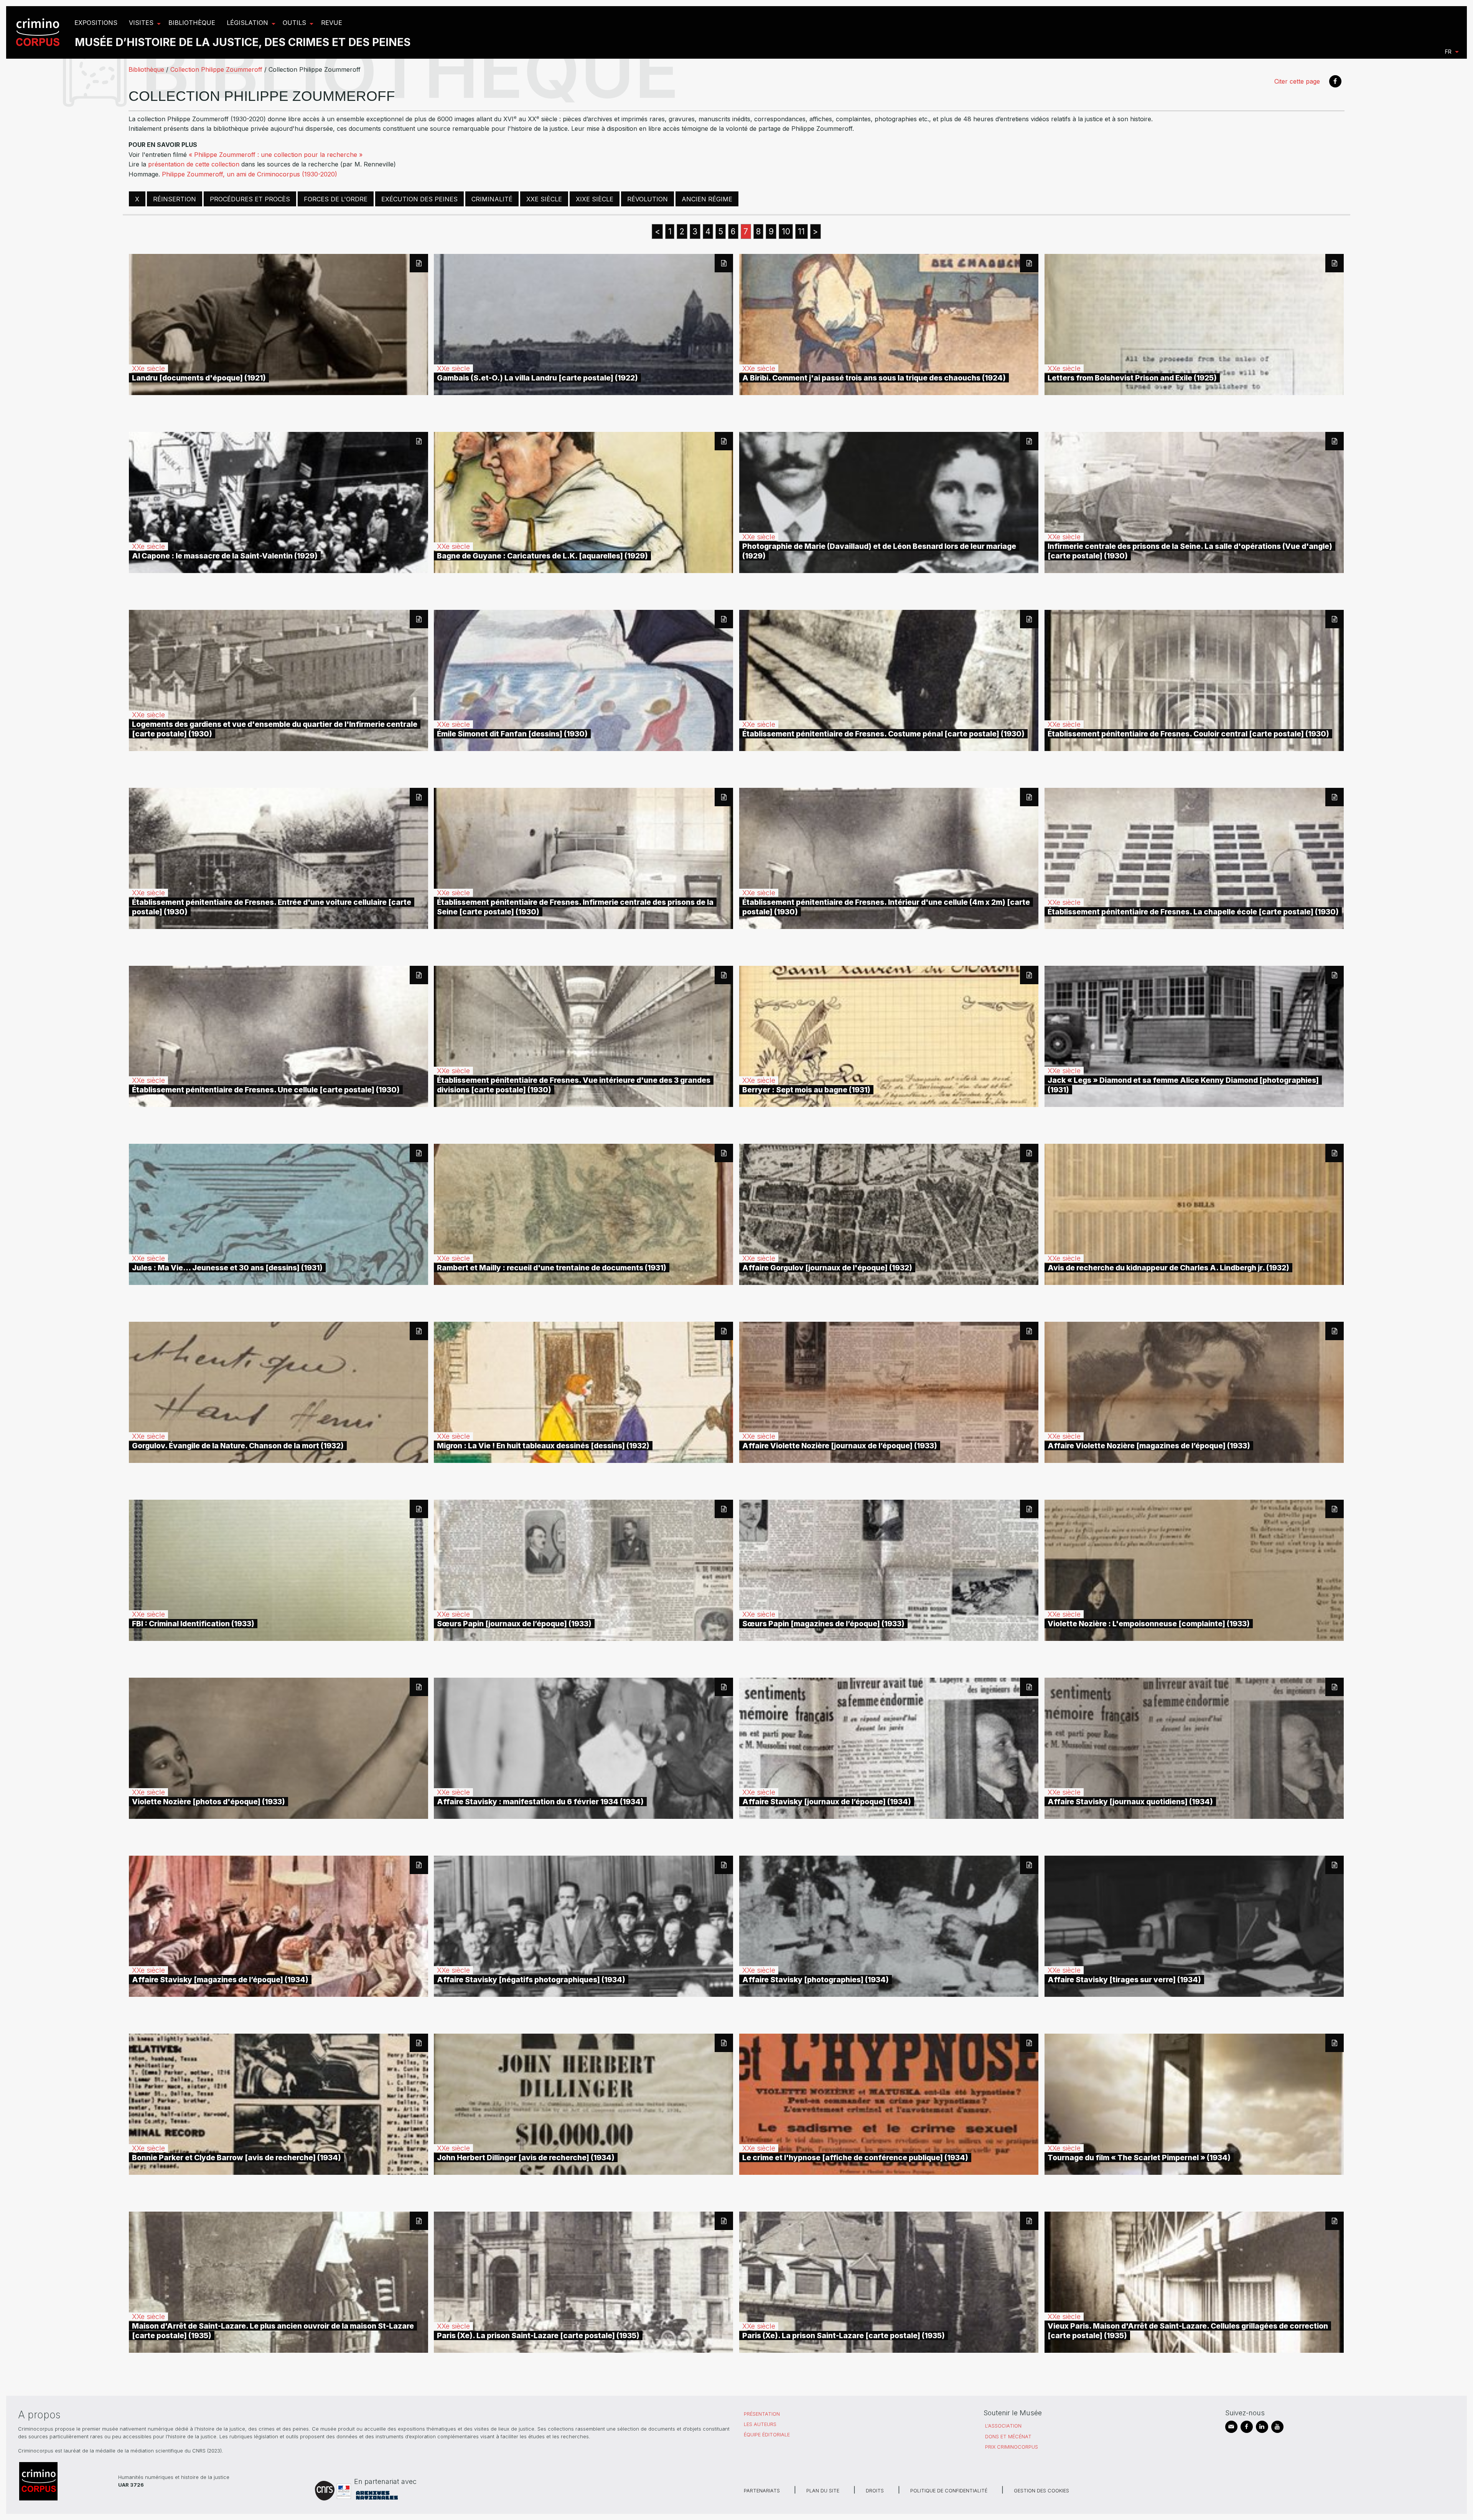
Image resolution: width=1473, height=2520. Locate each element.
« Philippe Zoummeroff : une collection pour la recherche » (276, 155)
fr (1448, 52)
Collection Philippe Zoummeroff (216, 69)
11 (801, 231)
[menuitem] (39, 32)
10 (786, 231)
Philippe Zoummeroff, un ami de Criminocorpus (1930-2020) (250, 174)
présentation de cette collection (194, 164)
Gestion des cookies (1041, 2491)
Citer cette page (1297, 81)
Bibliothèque (146, 69)
